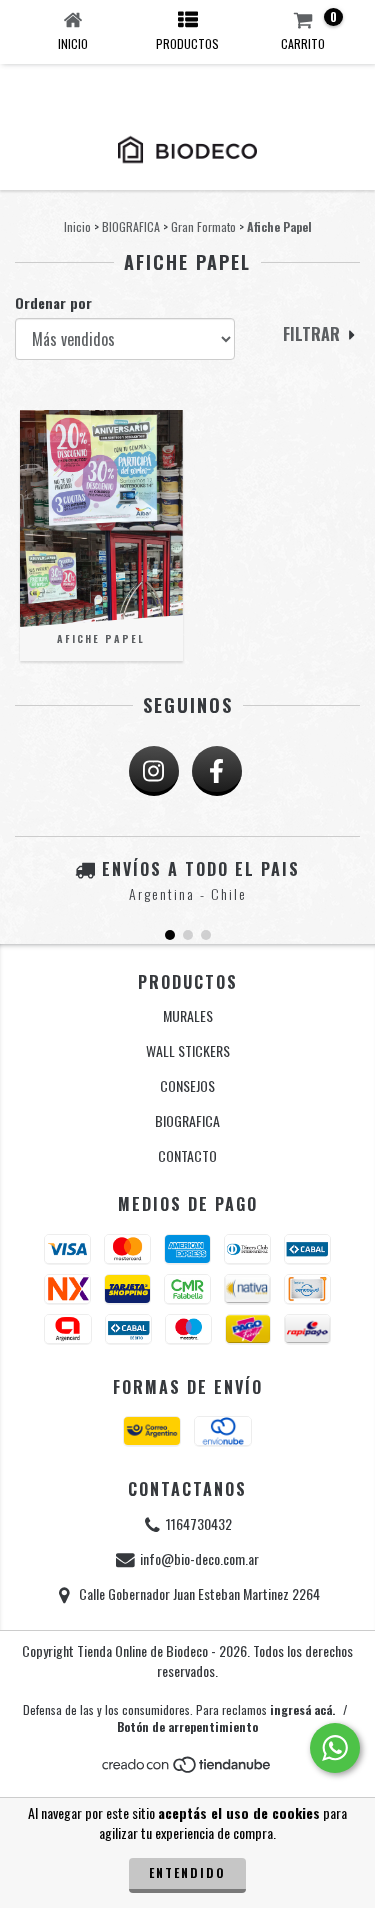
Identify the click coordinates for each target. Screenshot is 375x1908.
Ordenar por (53, 303)
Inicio (77, 226)
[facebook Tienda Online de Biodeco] (217, 771)
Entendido (187, 1872)
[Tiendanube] (187, 1768)
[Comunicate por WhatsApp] (335, 1748)
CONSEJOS (187, 1085)
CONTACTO (187, 1155)
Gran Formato (203, 226)
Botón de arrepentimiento (187, 1726)
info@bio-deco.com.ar (199, 1558)
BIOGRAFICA (131, 226)
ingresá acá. (302, 1709)
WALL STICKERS (188, 1050)
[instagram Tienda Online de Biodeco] (154, 771)
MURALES (188, 1015)
